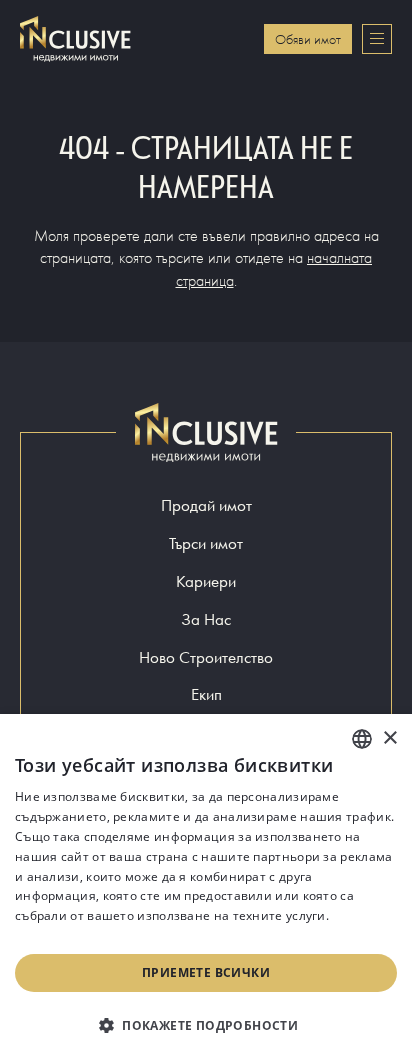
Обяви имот (308, 39)
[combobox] (362, 739)
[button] (206, 1025)
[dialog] (206, 887)
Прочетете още (62, 935)
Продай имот (206, 505)
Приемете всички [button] (206, 972)
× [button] (389, 738)
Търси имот (206, 543)
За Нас (206, 619)
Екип (206, 694)
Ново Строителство (206, 657)
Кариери (206, 581)
